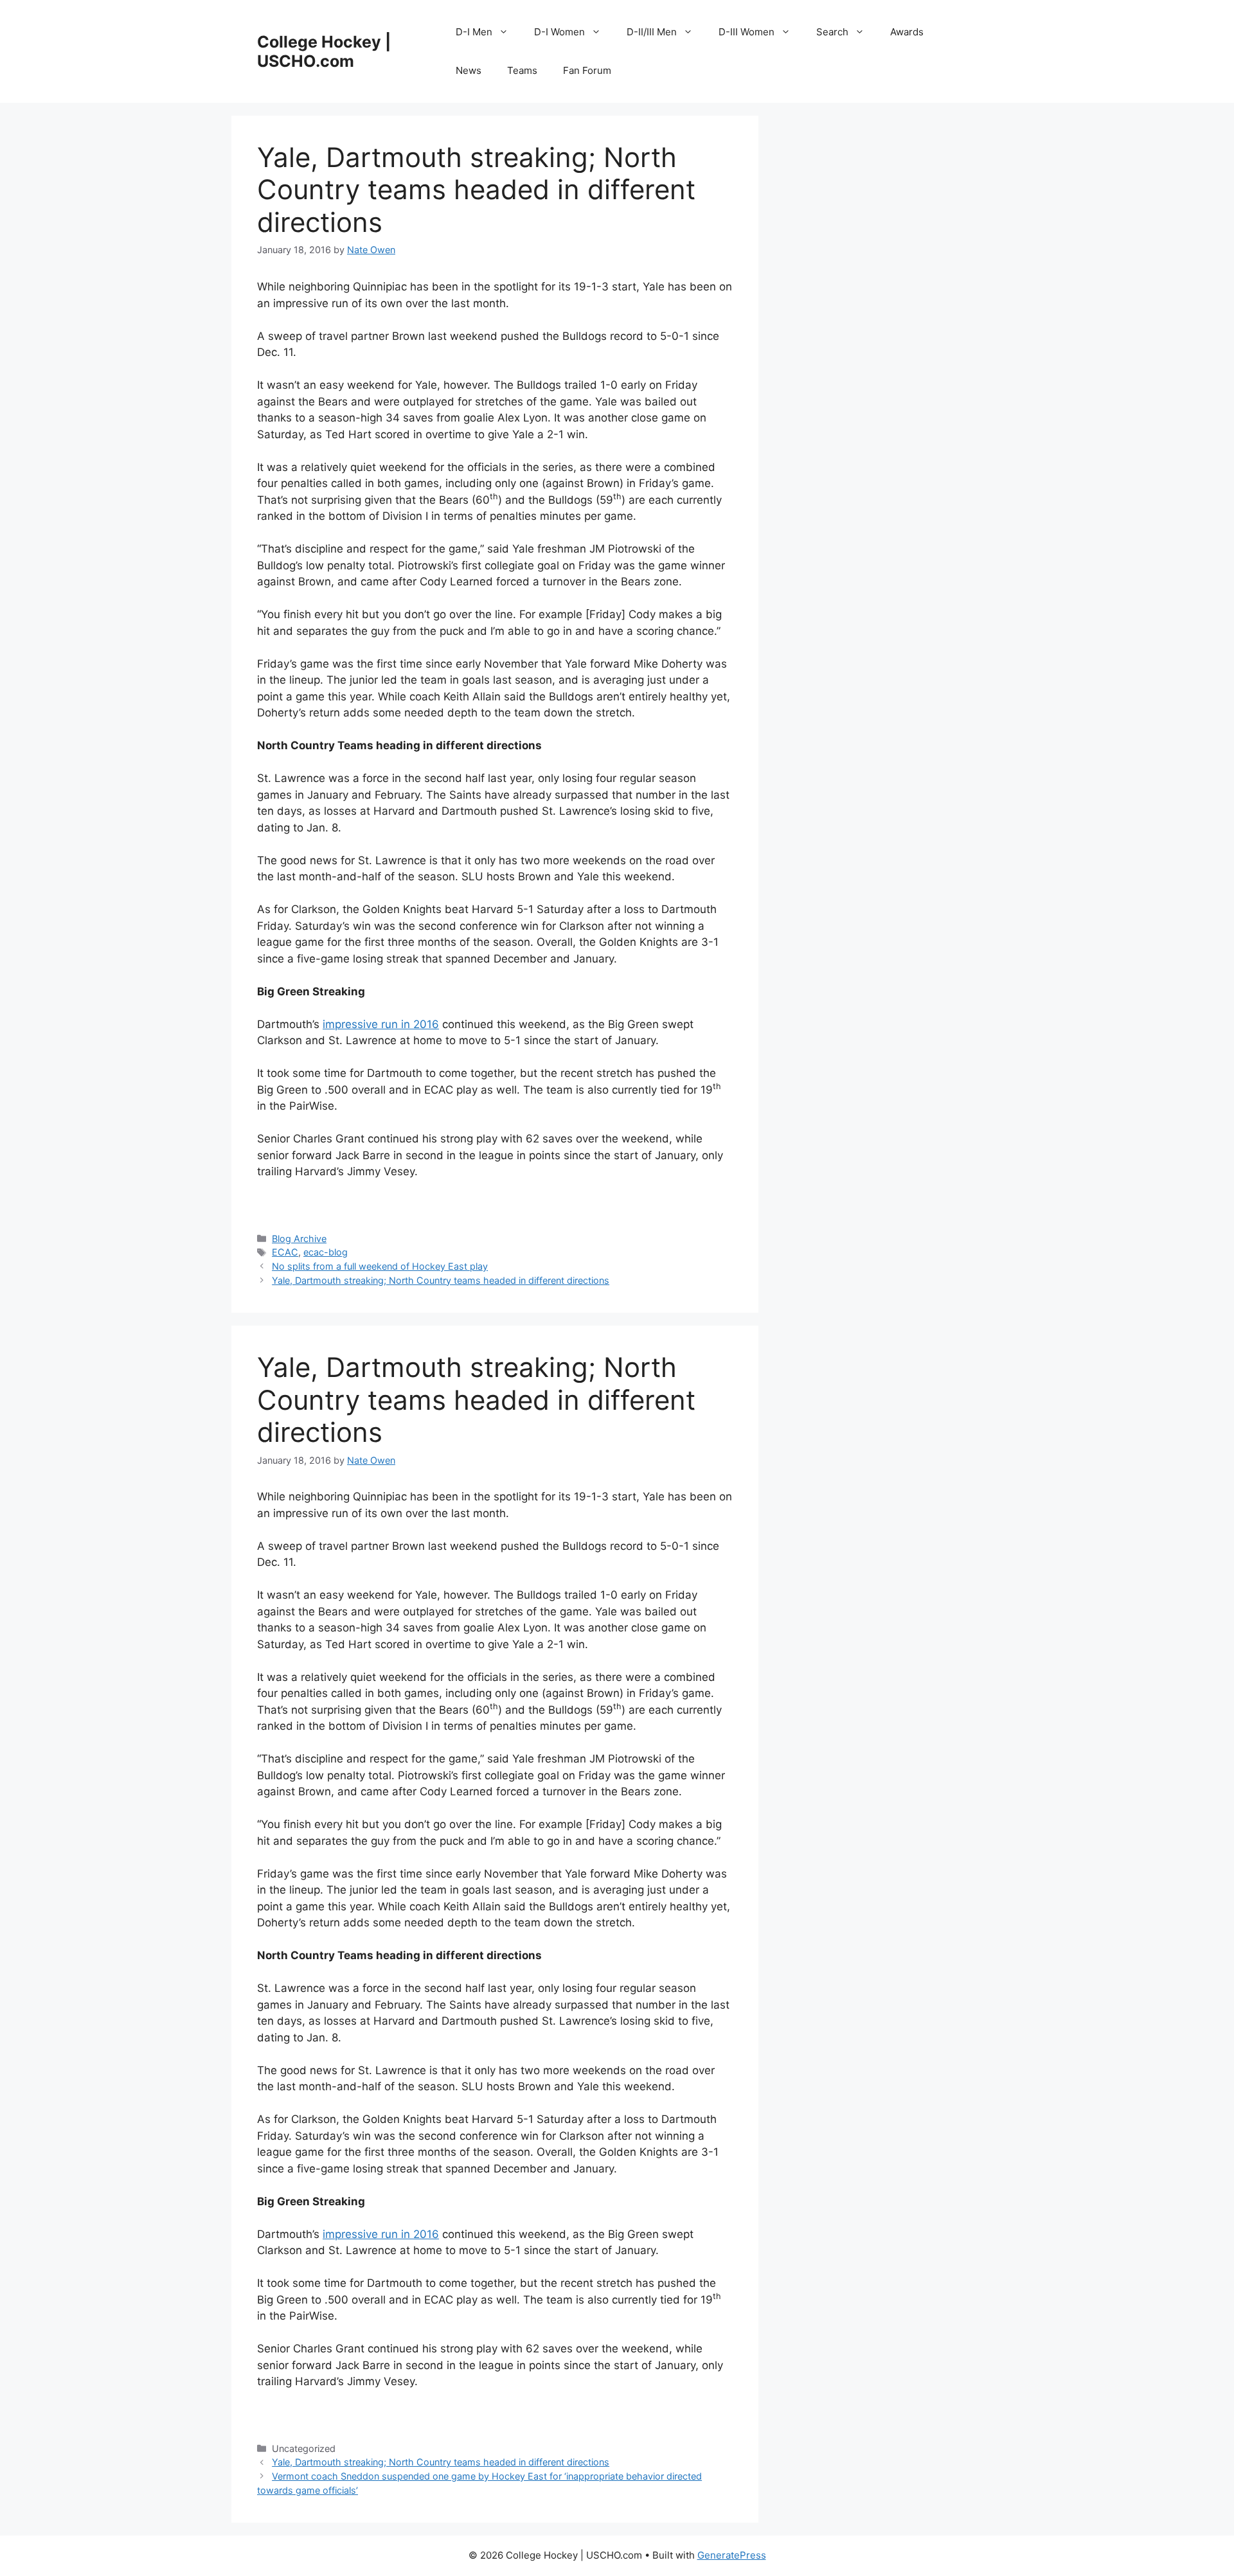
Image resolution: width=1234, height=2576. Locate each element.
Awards (907, 32)
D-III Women (747, 32)
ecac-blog (326, 1252)
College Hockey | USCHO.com (324, 51)
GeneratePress (732, 2555)
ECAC (285, 1252)
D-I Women (559, 32)
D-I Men (474, 32)
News (469, 70)
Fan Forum (587, 70)
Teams (522, 70)
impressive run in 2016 (381, 1024)
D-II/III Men (652, 32)
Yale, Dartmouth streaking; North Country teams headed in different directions (441, 1280)
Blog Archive (299, 1239)
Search (832, 32)
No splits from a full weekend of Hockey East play (380, 1266)
